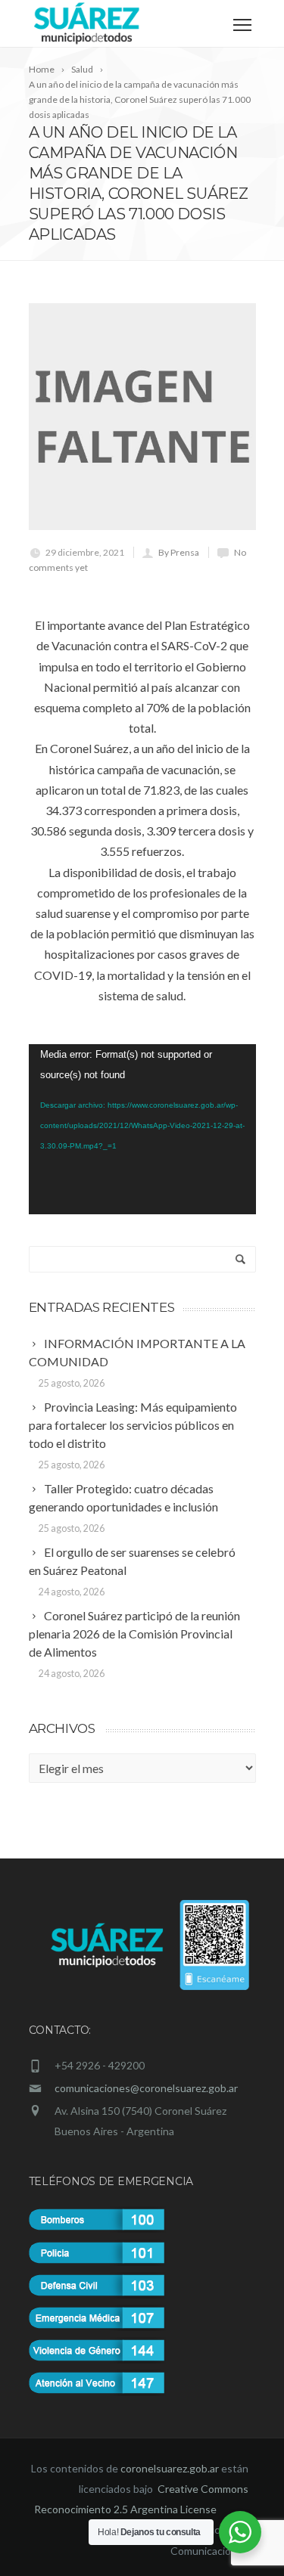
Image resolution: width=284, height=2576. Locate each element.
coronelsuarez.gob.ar (170, 2468)
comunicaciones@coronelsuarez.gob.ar (146, 2088)
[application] (142, 1129)
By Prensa (179, 552)
